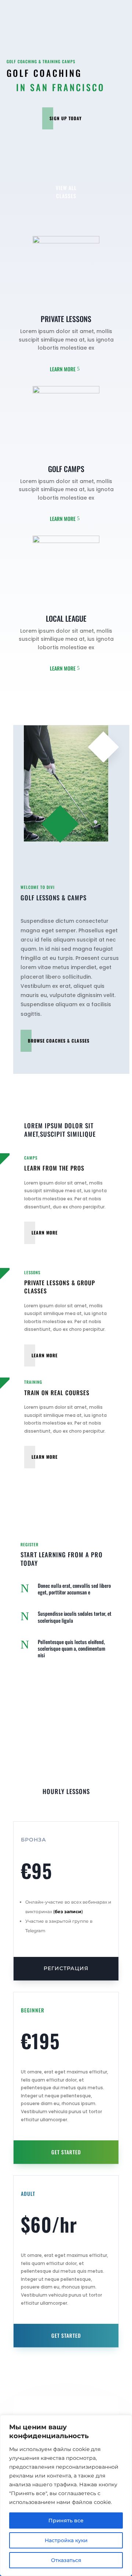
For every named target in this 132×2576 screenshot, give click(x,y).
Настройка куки (66, 2540)
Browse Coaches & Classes (59, 1041)
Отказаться (66, 2560)
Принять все (66, 2520)
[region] (66, 2495)
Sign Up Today (66, 118)
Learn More (63, 369)
